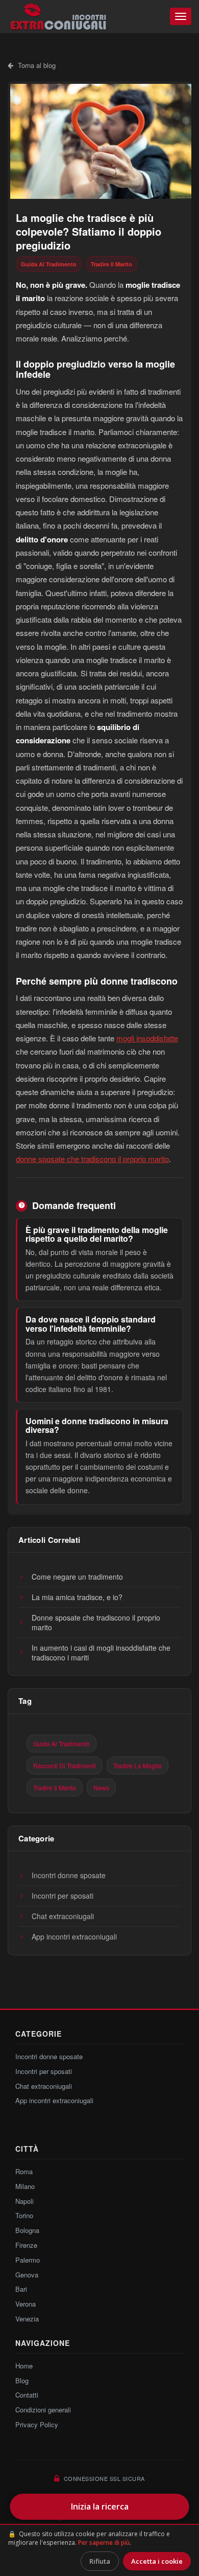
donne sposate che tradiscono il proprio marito (92, 1159)
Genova (27, 2275)
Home (24, 2366)
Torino (24, 2215)
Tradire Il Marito (111, 264)
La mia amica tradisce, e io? (77, 1597)
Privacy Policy (37, 2424)
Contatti (27, 2395)
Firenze (26, 2245)
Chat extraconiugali (63, 1916)
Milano (25, 2186)
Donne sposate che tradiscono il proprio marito (96, 1622)
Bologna (27, 2230)
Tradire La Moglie (138, 1765)
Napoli (24, 2201)
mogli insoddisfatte (147, 1038)
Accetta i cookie (157, 2561)
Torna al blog (36, 65)
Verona (26, 2304)
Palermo (28, 2260)
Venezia (27, 2319)
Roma (24, 2171)
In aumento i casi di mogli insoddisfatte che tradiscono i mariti (101, 1652)
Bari (21, 2289)
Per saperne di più (104, 2543)
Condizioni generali (43, 2410)
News (101, 1787)
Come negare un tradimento (77, 1577)
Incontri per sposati (63, 1896)
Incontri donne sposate (69, 1875)
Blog (22, 2380)
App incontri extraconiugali (74, 1936)
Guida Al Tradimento (49, 264)
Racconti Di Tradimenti (65, 1765)
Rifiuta (100, 2561)
